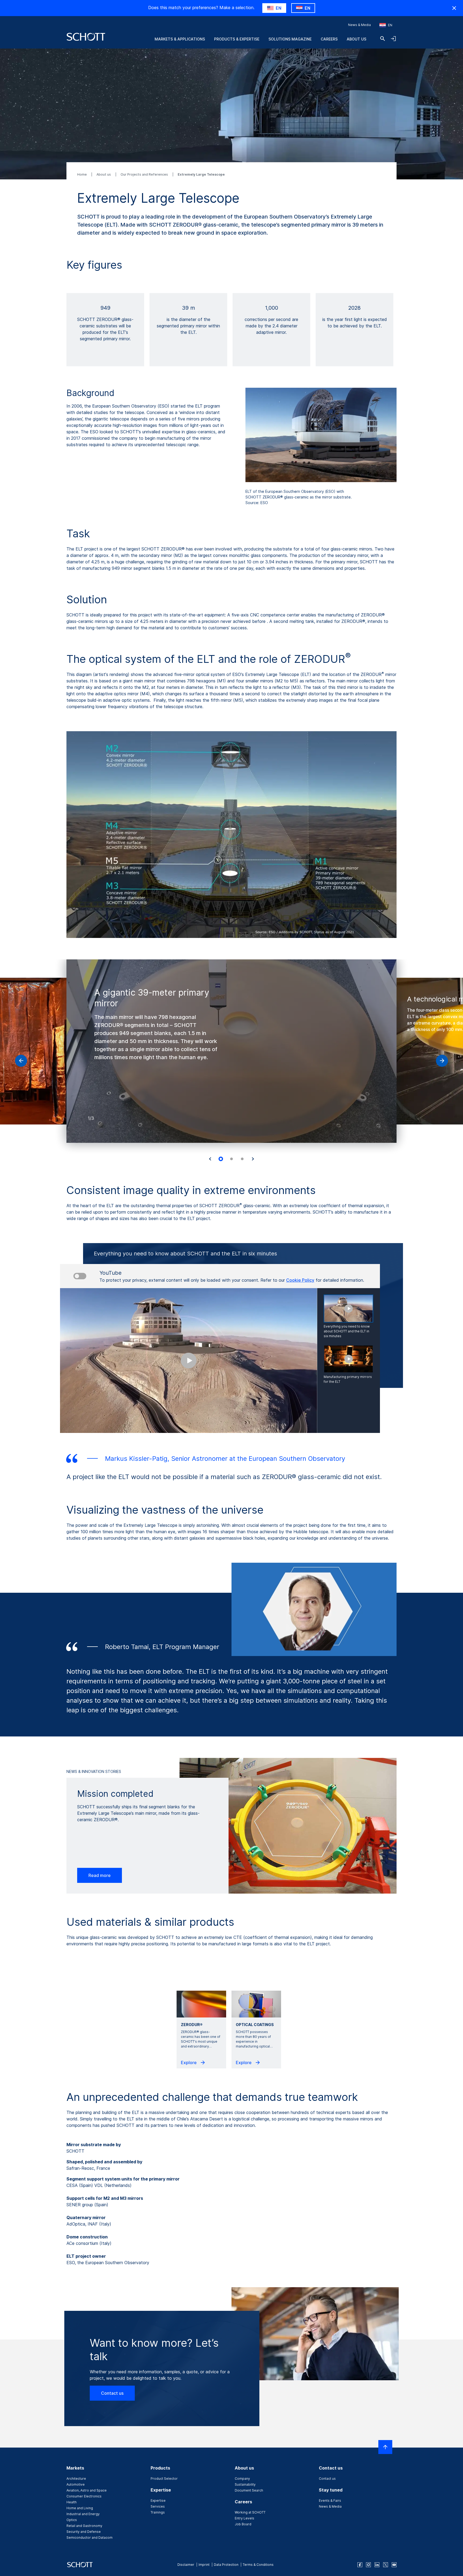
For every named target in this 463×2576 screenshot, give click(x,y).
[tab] (221, 1159)
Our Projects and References (145, 174)
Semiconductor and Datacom (89, 2538)
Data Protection (226, 2565)
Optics (72, 2520)
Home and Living (80, 2508)
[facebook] (360, 2565)
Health (72, 2502)
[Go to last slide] (210, 1159)
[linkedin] (377, 2565)
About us (356, 39)
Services (158, 2506)
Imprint (204, 2565)
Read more (100, 1875)
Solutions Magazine (290, 39)
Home (82, 174)
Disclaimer (186, 2565)
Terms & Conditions (258, 2565)
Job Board (243, 2524)
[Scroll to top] (385, 2447)
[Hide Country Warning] (454, 8)
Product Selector (164, 2479)
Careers (329, 39)
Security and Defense (84, 2532)
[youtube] (394, 2565)
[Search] (383, 39)
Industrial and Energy (83, 2514)
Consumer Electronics (84, 2496)
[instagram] (368, 2565)
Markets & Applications (180, 39)
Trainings (158, 2512)
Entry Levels (244, 2518)
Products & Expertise (237, 39)
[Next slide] (253, 1159)
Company (242, 2479)
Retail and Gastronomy (84, 2526)
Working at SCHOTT (250, 2512)
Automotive (76, 2484)
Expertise (158, 2501)
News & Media (359, 25)
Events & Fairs (330, 2501)
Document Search (249, 2490)
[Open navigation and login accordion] (393, 39)
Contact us (112, 2393)
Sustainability (245, 2484)
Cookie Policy (300, 1280)
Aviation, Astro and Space (87, 2490)
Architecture (76, 2479)
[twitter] (386, 2565)
